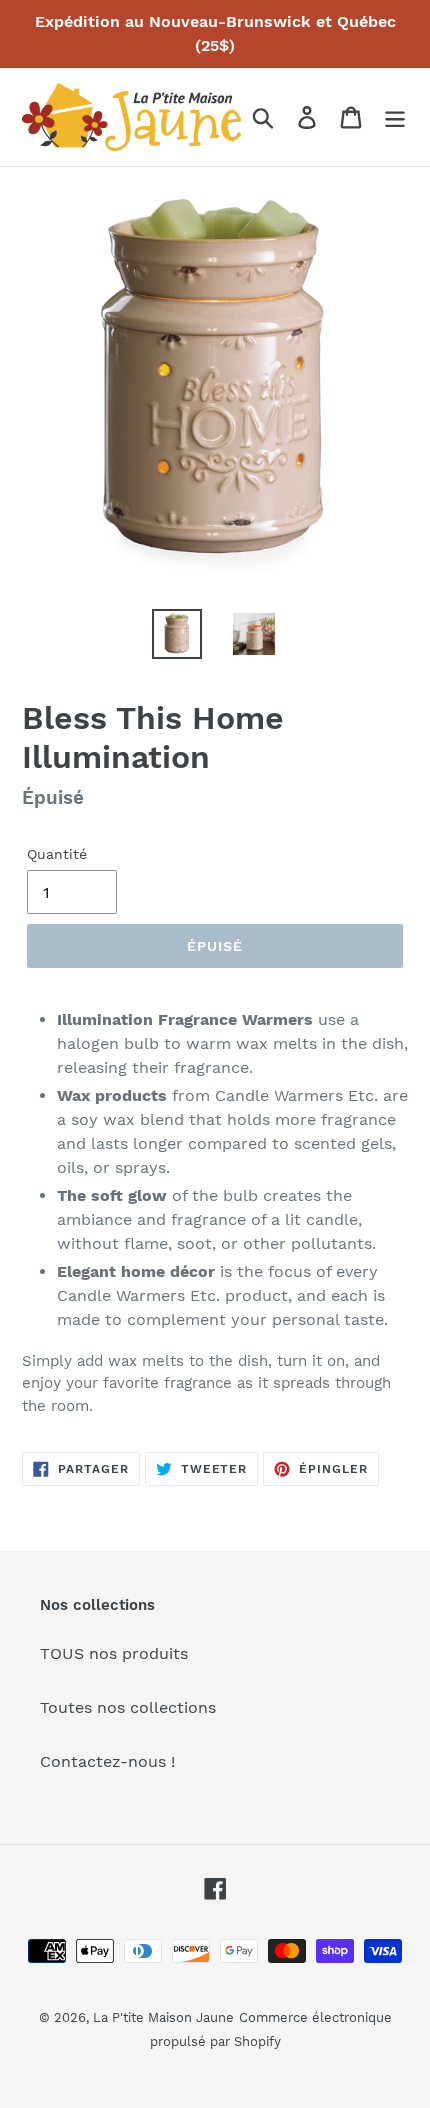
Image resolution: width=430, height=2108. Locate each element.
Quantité (57, 854)
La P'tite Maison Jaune (163, 2017)
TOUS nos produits (114, 1653)
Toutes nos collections (128, 1707)
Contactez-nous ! (107, 1761)
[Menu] (395, 117)
